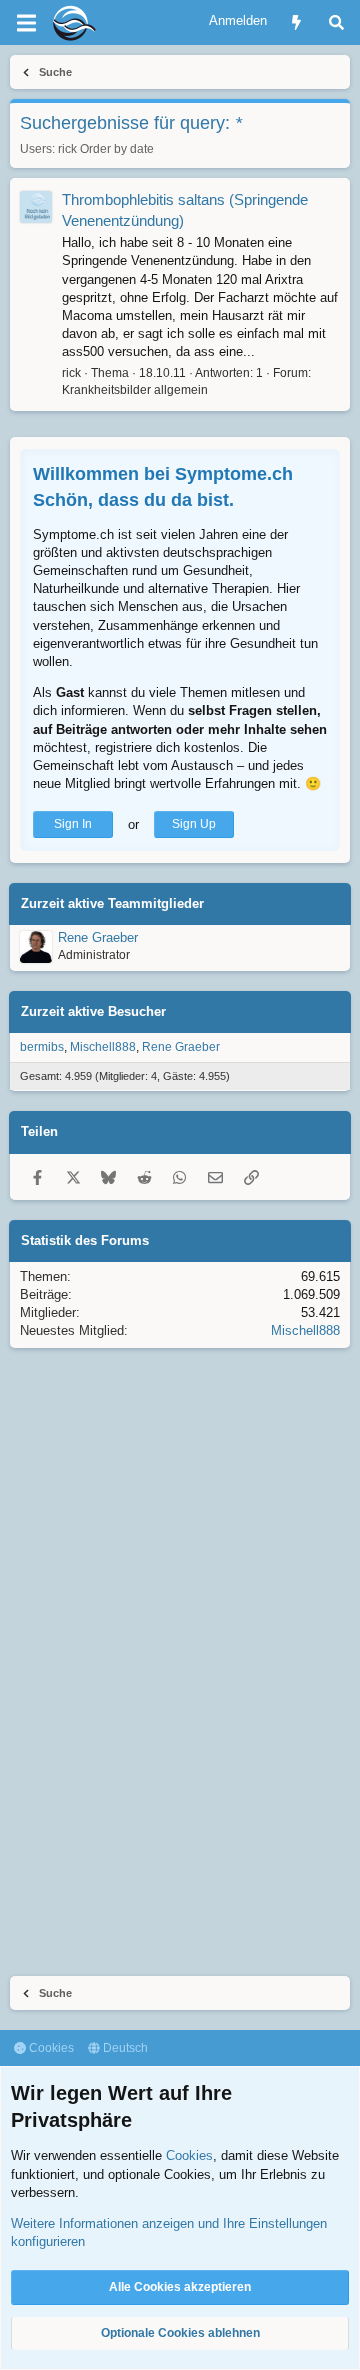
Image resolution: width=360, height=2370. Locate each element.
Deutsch (124, 2048)
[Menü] (26, 23)
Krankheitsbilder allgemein (135, 390)
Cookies (50, 2048)
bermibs (42, 1047)
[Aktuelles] (296, 22)
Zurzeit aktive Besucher (93, 1011)
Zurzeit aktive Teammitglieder (112, 903)
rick (67, 149)
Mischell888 (103, 1047)
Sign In (73, 824)
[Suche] (336, 22)
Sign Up (194, 824)
